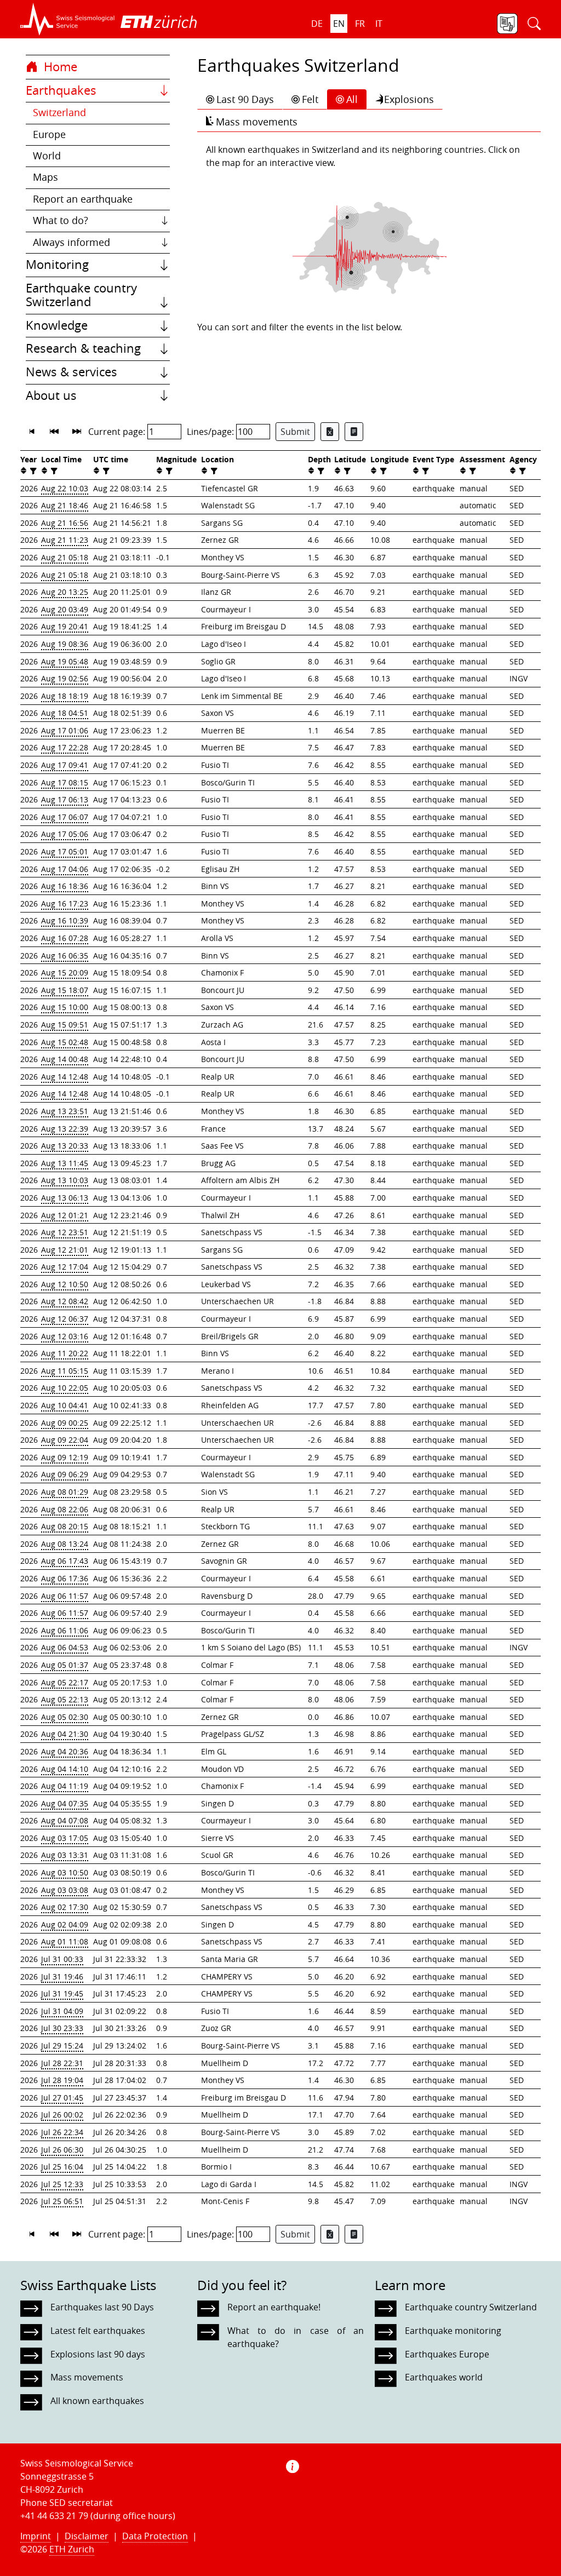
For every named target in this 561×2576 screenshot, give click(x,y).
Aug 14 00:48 (65, 1059)
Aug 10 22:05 (65, 1388)
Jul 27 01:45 (62, 2098)
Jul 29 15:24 (62, 2046)
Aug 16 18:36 (65, 886)
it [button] (379, 24)
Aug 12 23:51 (65, 1232)
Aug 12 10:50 (65, 1284)
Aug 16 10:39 (65, 920)
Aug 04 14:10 (65, 1769)
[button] (68, 19)
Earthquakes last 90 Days (102, 2307)
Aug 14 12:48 (65, 1077)
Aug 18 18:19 (65, 696)
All (352, 99)
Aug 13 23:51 (65, 1111)
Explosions (409, 99)
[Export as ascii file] (354, 432)
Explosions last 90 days (98, 2354)
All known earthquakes (97, 2401)
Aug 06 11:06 (65, 1630)
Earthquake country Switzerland (81, 295)
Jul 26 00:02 (62, 2115)
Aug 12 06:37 (65, 1319)
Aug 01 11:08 (65, 1941)
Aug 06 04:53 (65, 1647)
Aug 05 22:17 (65, 1682)
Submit (295, 432)
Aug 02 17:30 (65, 1907)
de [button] (317, 24)
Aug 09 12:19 (65, 1457)
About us (51, 395)
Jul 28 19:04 (62, 2080)
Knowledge (57, 325)
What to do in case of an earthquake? (295, 2337)
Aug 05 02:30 (65, 1717)
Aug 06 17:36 (65, 1578)
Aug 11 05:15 (65, 1371)
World (47, 156)
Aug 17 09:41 (65, 765)
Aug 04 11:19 (65, 1786)
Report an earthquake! (274, 2307)
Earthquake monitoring (453, 2331)
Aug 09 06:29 (65, 1474)
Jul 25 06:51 (62, 2201)
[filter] (32, 471)
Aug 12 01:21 (65, 1215)
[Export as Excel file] (330, 432)
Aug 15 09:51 (65, 1025)
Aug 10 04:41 (65, 1405)
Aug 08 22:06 (65, 1509)
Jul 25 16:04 (62, 2167)
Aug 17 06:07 (65, 817)
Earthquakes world (444, 2377)
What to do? (61, 220)
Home (59, 67)
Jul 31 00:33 (62, 1959)
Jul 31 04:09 (62, 2011)
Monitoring (57, 265)
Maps (45, 177)
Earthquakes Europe (447, 2354)
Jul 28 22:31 (62, 2063)
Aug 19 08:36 (65, 644)
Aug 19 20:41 (65, 626)
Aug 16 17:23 (65, 903)
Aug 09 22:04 (65, 1440)
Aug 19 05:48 (65, 661)
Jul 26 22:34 (62, 2132)
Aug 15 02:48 (65, 1042)
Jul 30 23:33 (62, 2028)
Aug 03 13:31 (65, 1855)
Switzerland (59, 113)
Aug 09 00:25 (65, 1423)
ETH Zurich (72, 2549)
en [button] (339, 24)
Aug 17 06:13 (65, 799)
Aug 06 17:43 (65, 1561)
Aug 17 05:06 (65, 834)
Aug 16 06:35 (65, 956)
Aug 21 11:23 (65, 540)
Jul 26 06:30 (62, 2150)
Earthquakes (61, 90)
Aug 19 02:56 (65, 678)
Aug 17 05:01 (65, 851)
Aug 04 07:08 (65, 1820)
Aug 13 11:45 (65, 1163)
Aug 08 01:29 (65, 1492)
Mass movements (257, 122)
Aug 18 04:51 (65, 713)
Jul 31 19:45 (62, 1993)
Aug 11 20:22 (65, 1353)
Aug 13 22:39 (65, 1129)
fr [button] (360, 24)
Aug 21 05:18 (65, 557)
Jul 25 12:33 (62, 2184)
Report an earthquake (83, 199)
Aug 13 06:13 (65, 1198)
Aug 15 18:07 (65, 990)
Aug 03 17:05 (65, 1838)
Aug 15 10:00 (65, 1007)
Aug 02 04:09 (65, 1924)
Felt (310, 99)
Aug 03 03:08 (65, 1890)
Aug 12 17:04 (65, 1267)
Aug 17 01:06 (65, 730)
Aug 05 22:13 (65, 1699)
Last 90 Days (245, 99)
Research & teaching (83, 348)
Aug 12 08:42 (65, 1301)
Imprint (36, 2536)
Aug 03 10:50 (65, 1872)
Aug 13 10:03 (65, 1180)
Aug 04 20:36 (65, 1751)
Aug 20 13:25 (65, 592)
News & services (71, 372)
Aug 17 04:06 (65, 869)
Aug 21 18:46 (65, 505)
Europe (49, 134)
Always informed (71, 242)
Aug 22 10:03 (65, 488)
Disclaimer (87, 2536)
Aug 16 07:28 (65, 938)
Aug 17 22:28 (65, 747)
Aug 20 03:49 (65, 609)
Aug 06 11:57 (65, 1596)
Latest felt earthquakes (98, 2331)
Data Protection (155, 2536)
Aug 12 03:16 (65, 1336)
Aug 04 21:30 (65, 1734)
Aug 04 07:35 (65, 1803)
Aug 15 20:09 (65, 973)
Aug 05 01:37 (65, 1665)
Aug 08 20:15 (65, 1526)
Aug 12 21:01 (65, 1250)
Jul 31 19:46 (62, 1977)
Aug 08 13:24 (65, 1544)
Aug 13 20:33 (65, 1146)
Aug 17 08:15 (65, 782)
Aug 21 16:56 (65, 523)
